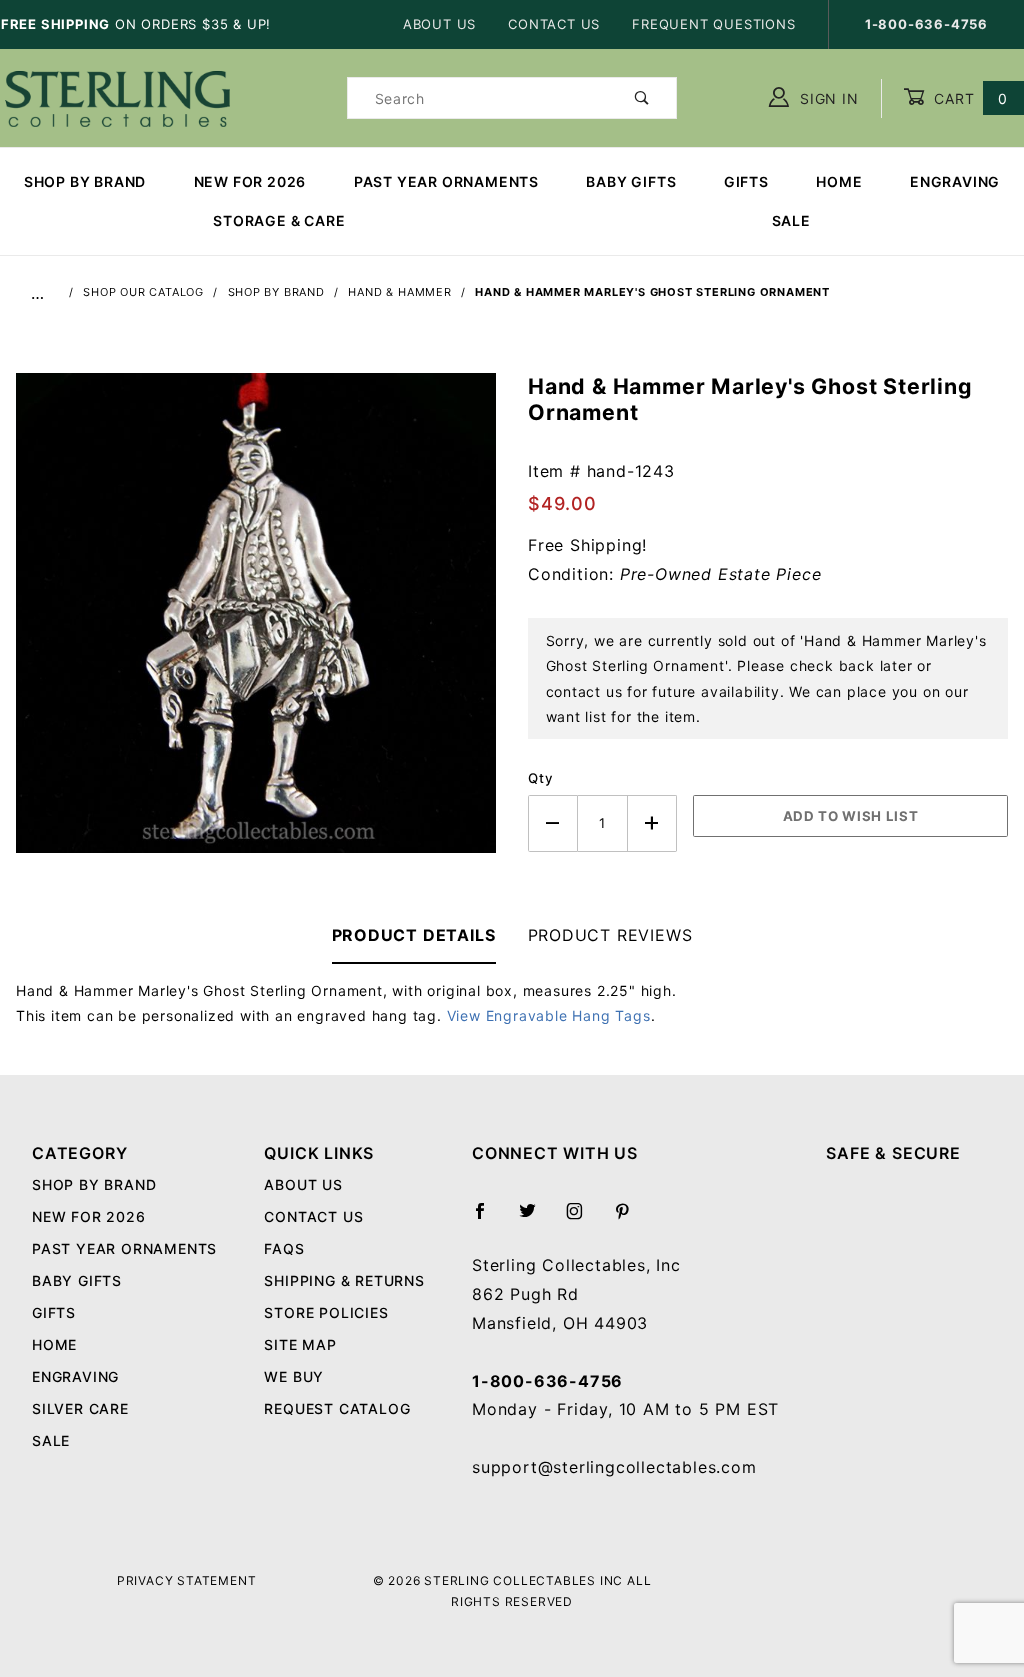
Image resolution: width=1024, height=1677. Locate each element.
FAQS (284, 1248)
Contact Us (554, 24)
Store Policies (326, 1312)
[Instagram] (583, 1219)
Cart (968, 98)
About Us (439, 24)
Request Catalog (337, 1408)
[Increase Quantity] (653, 823)
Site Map (300, 1344)
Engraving (955, 181)
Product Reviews (610, 935)
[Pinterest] (630, 1219)
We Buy (294, 1376)
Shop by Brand (85, 181)
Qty (540, 778)
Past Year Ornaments (446, 181)
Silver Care (80, 1408)
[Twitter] (536, 1219)
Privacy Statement (187, 1580)
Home (839, 181)
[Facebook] (488, 1219)
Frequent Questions (713, 24)
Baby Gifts (631, 181)
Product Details (414, 935)
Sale (51, 1440)
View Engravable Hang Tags (549, 1015)
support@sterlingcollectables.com (614, 1467)
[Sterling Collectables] (117, 96)
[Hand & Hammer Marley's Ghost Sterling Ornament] (256, 623)
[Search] (642, 98)
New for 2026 (250, 181)
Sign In (826, 98)
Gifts (746, 181)
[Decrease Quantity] (553, 823)
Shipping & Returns (344, 1280)
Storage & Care (279, 220)
